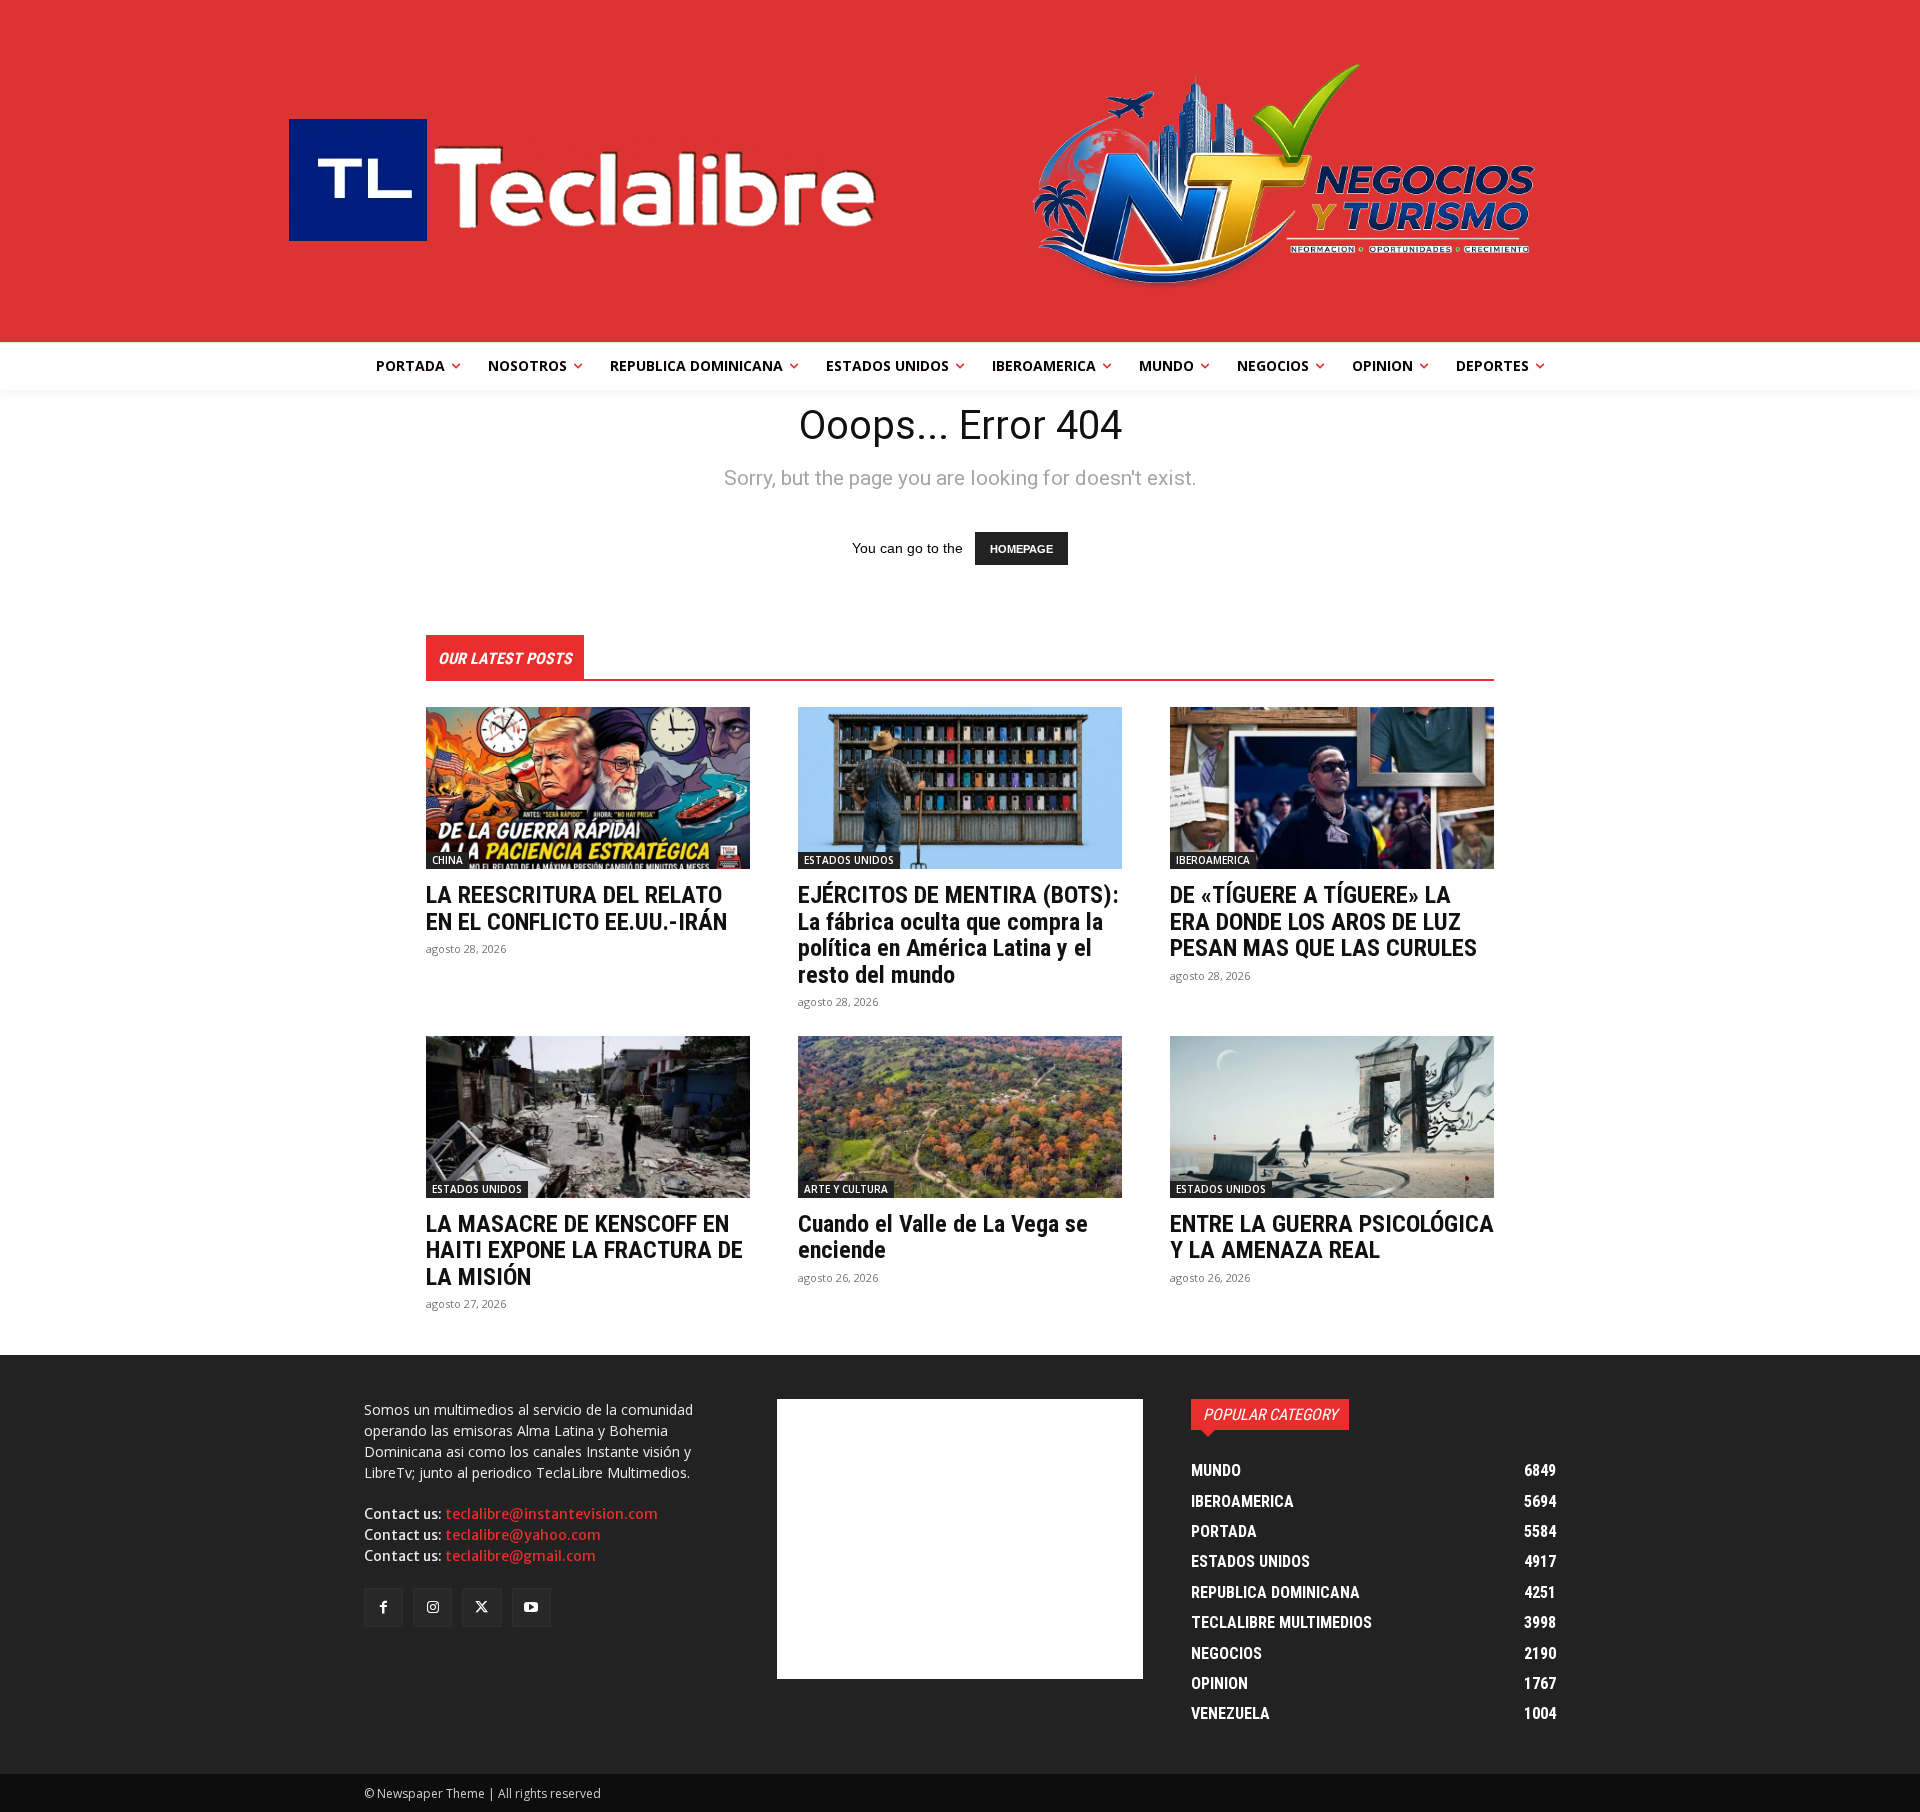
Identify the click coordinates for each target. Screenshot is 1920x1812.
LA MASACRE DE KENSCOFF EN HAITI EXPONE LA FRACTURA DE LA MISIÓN (584, 1250)
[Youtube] (531, 1607)
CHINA (447, 860)
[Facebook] (383, 1607)
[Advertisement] (959, 1539)
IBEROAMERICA (1213, 860)
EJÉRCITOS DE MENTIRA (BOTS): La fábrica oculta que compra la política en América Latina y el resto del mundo (958, 934)
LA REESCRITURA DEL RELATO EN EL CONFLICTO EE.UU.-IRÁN (576, 908)
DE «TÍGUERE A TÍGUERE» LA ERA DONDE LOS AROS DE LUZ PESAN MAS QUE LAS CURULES (1323, 921)
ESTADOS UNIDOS (849, 860)
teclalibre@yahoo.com (523, 1535)
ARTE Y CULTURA (846, 1189)
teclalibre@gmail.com (520, 1556)
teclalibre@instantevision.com (551, 1514)
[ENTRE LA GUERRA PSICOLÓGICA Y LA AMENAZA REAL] (1332, 1117)
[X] (481, 1607)
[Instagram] (432, 1607)
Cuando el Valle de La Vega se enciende (943, 1237)
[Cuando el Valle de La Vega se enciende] (960, 1117)
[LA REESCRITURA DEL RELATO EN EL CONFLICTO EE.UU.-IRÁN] (588, 788)
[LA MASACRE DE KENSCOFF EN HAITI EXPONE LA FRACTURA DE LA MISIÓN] (588, 1117)
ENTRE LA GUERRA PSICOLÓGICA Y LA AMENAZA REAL (1332, 1237)
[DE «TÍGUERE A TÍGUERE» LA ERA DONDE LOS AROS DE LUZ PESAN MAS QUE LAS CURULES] (1332, 788)
